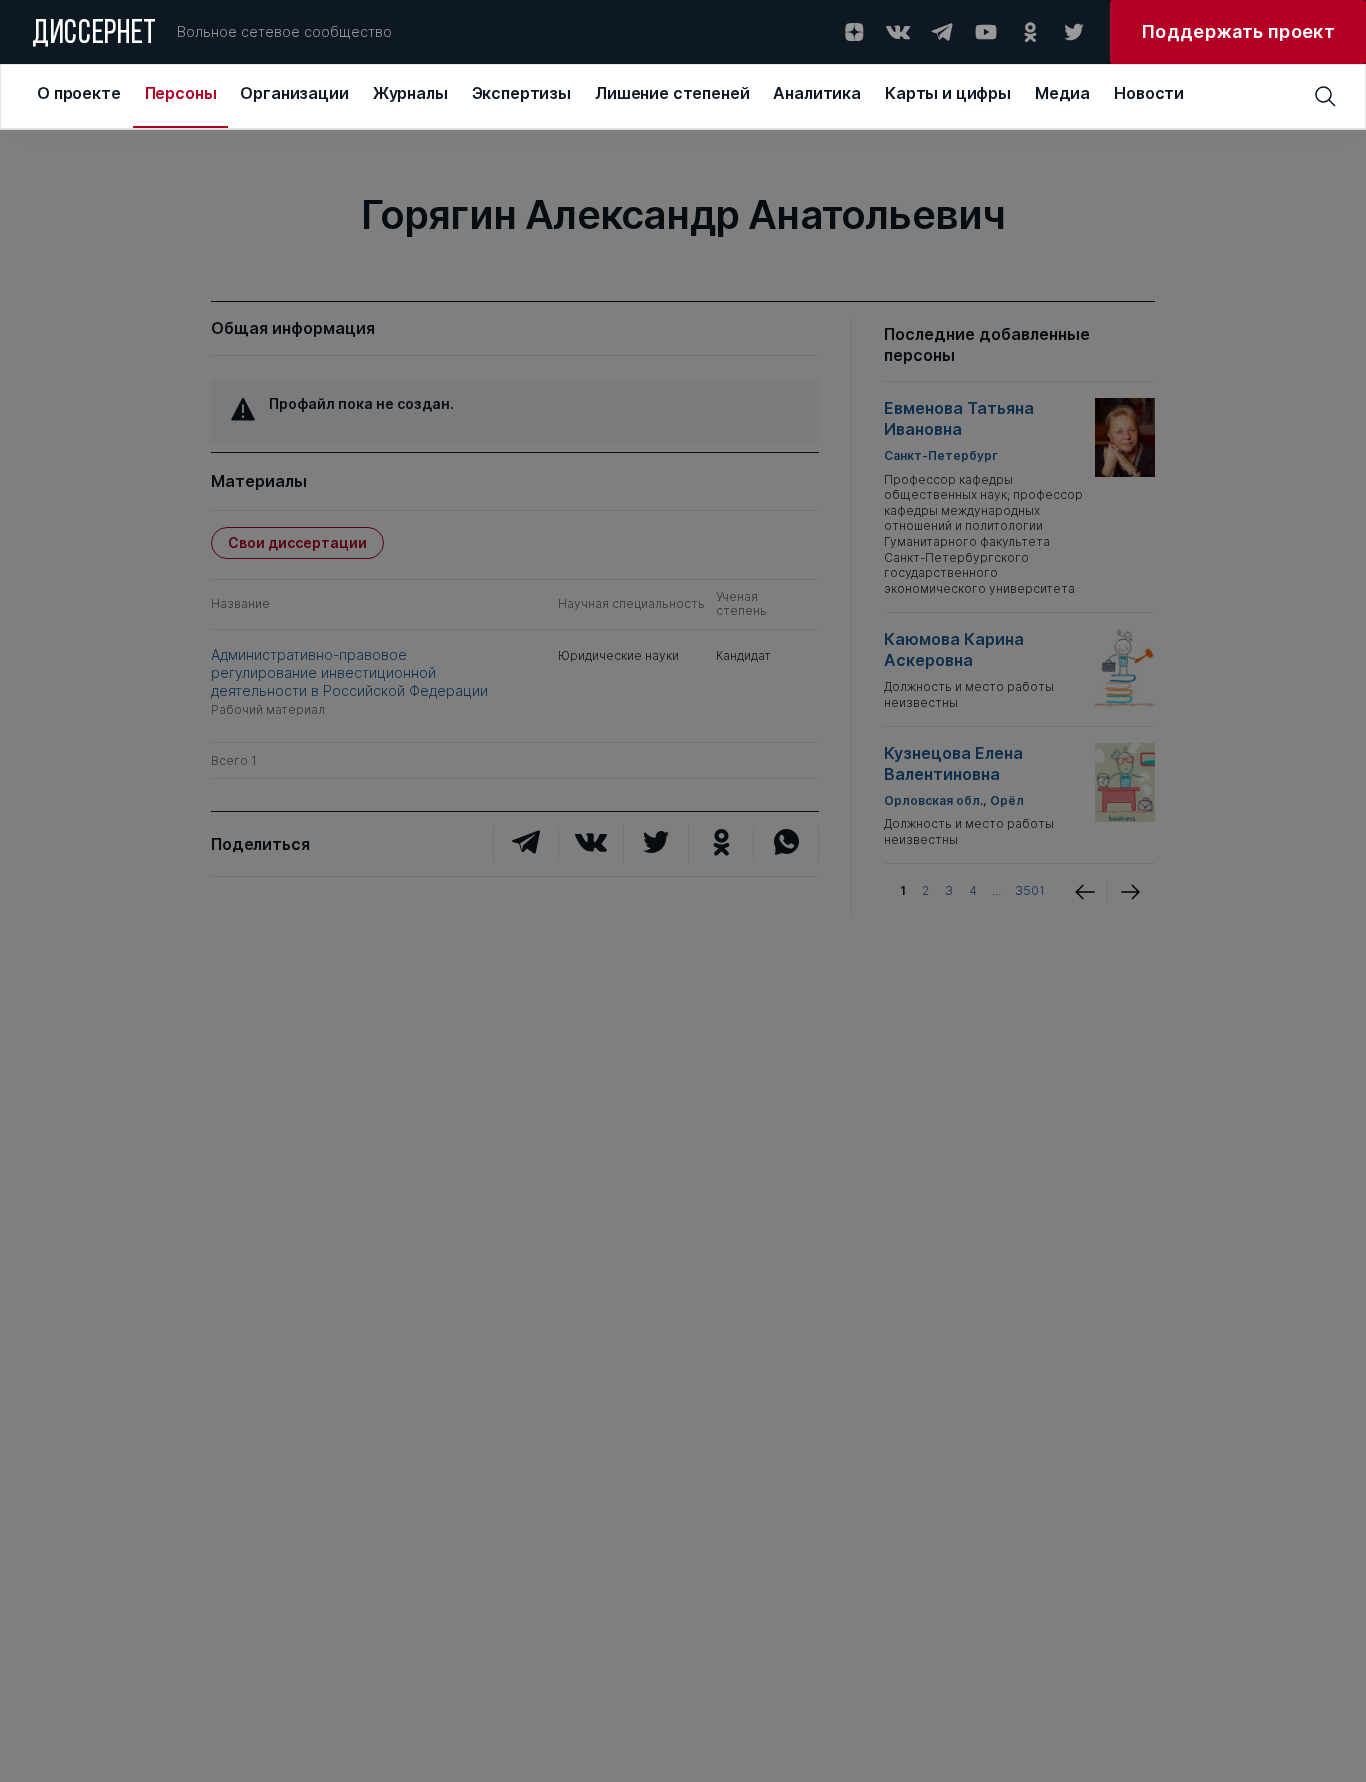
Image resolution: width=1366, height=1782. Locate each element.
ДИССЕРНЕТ (94, 35)
